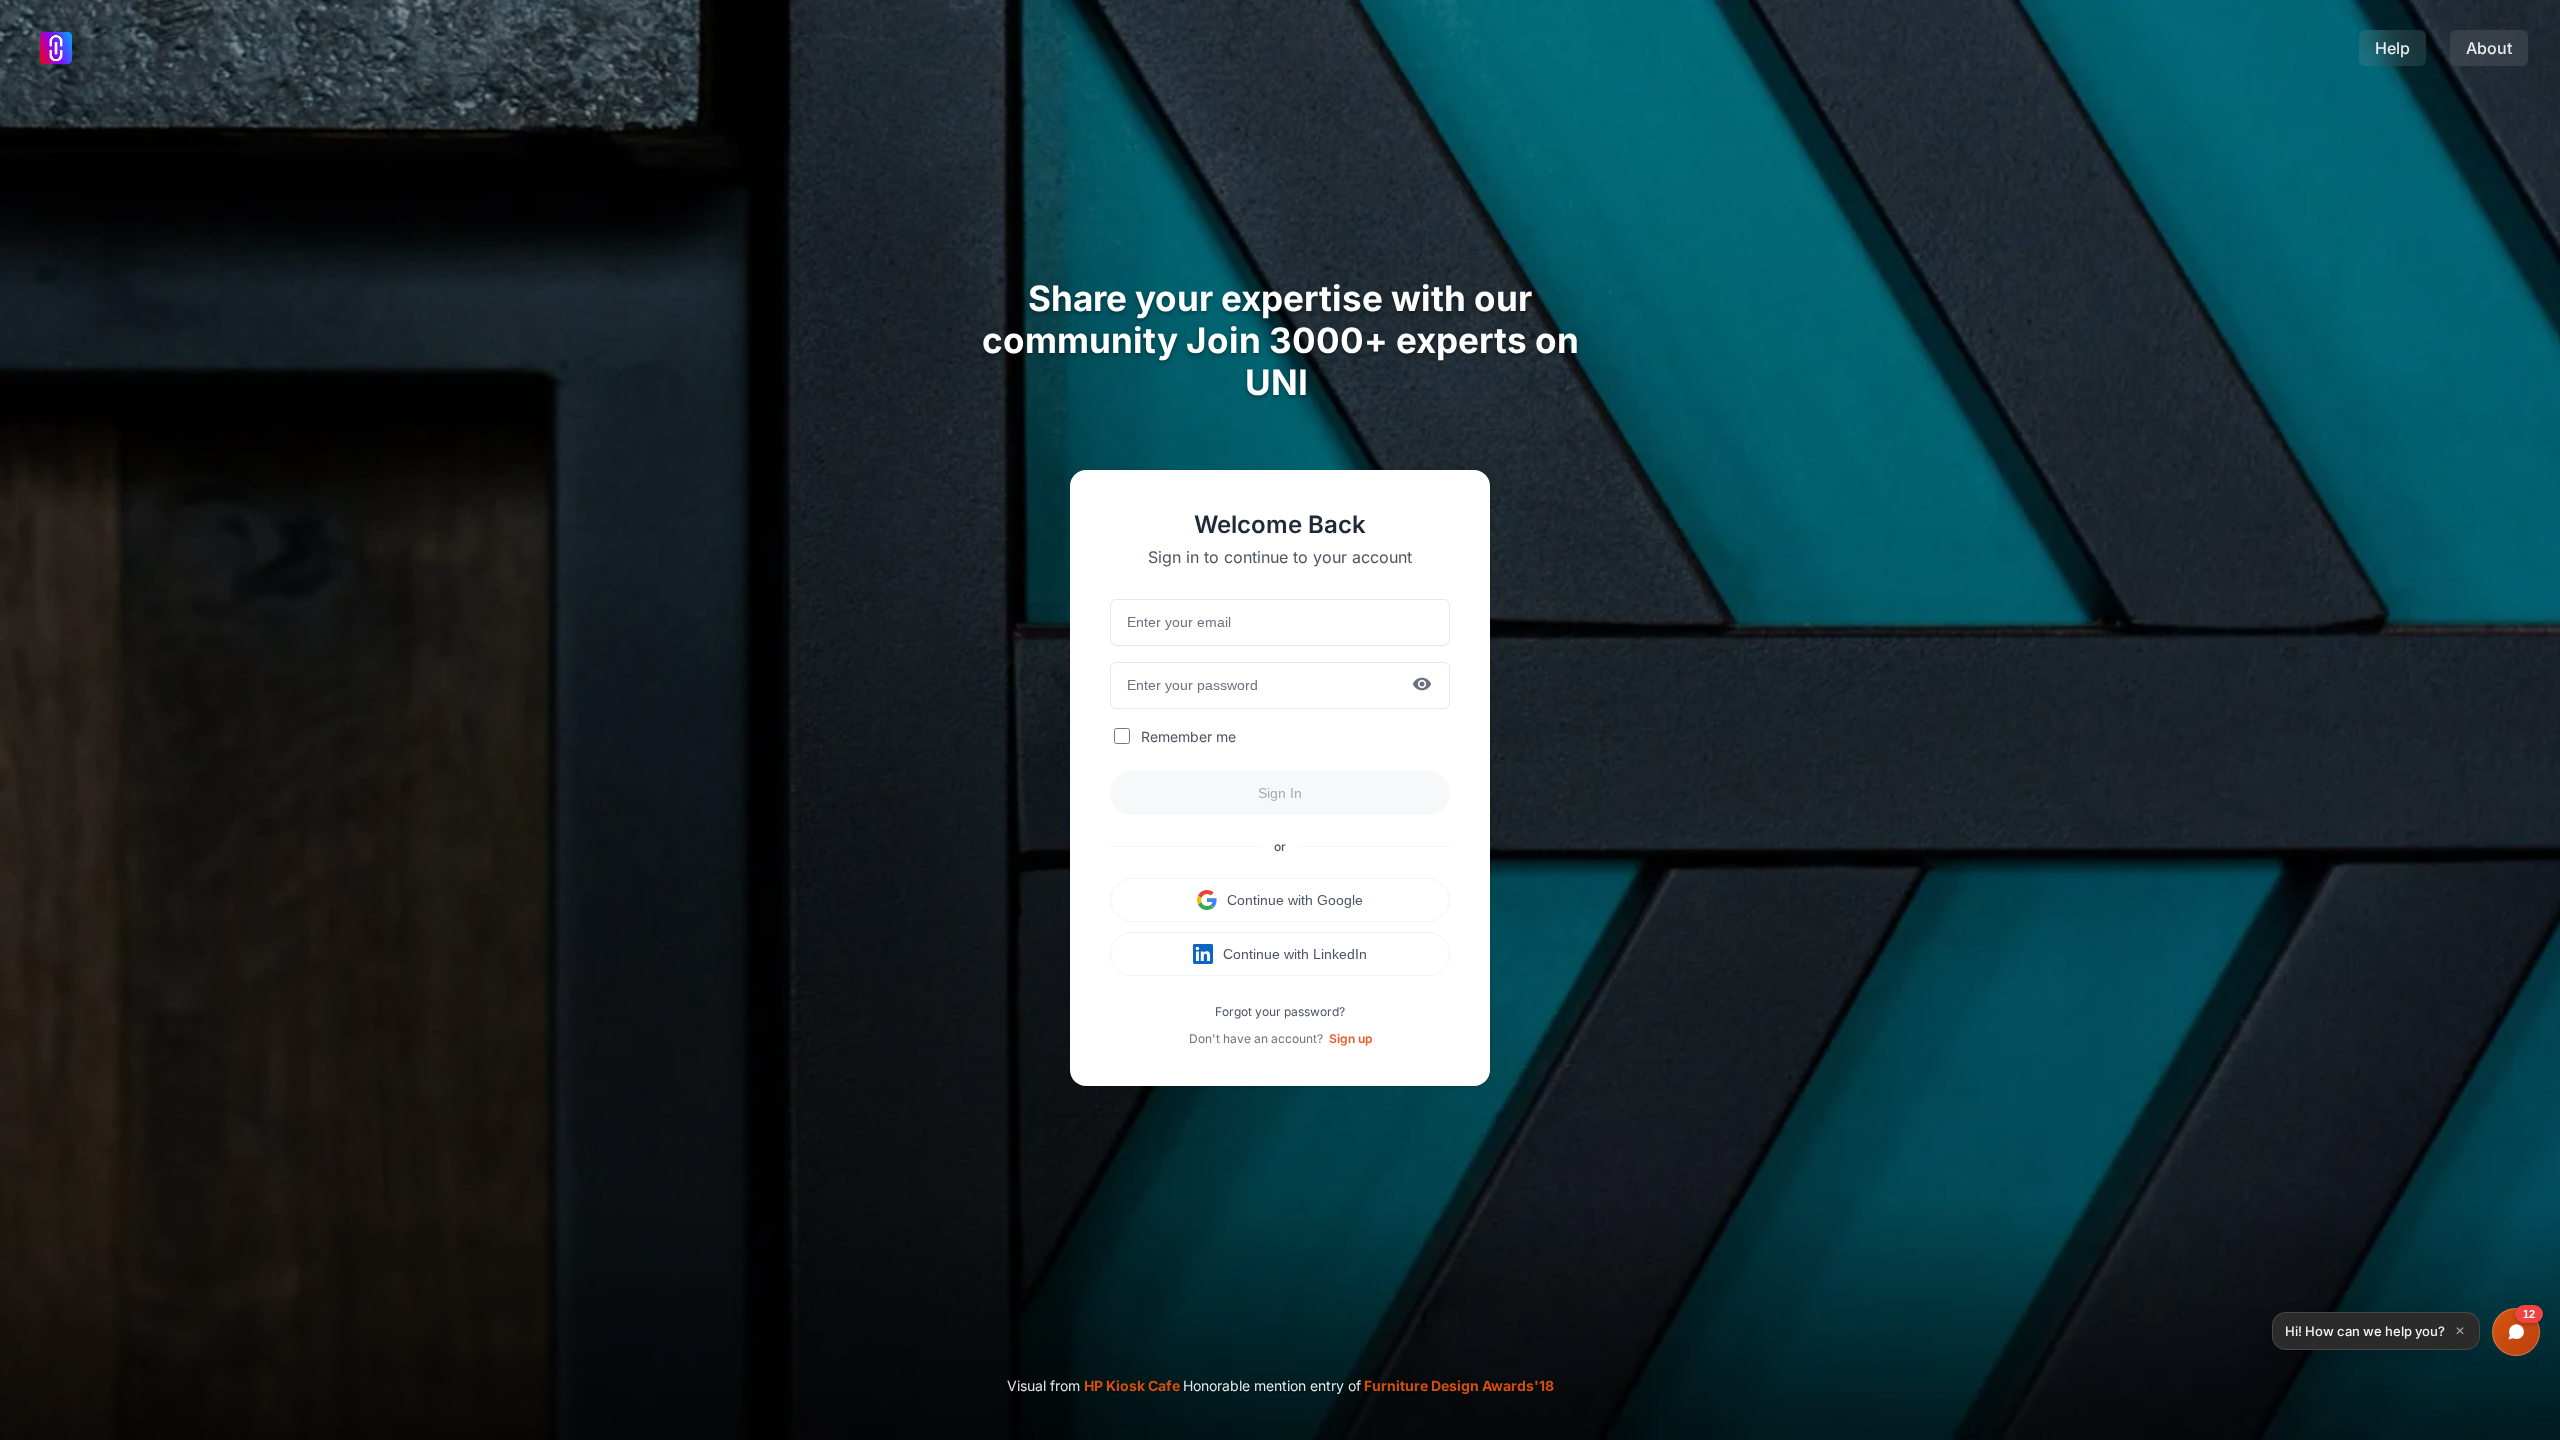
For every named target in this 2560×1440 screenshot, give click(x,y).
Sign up (1350, 1038)
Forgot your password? (1280, 1011)
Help (2392, 48)
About (2489, 48)
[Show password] (1422, 685)
